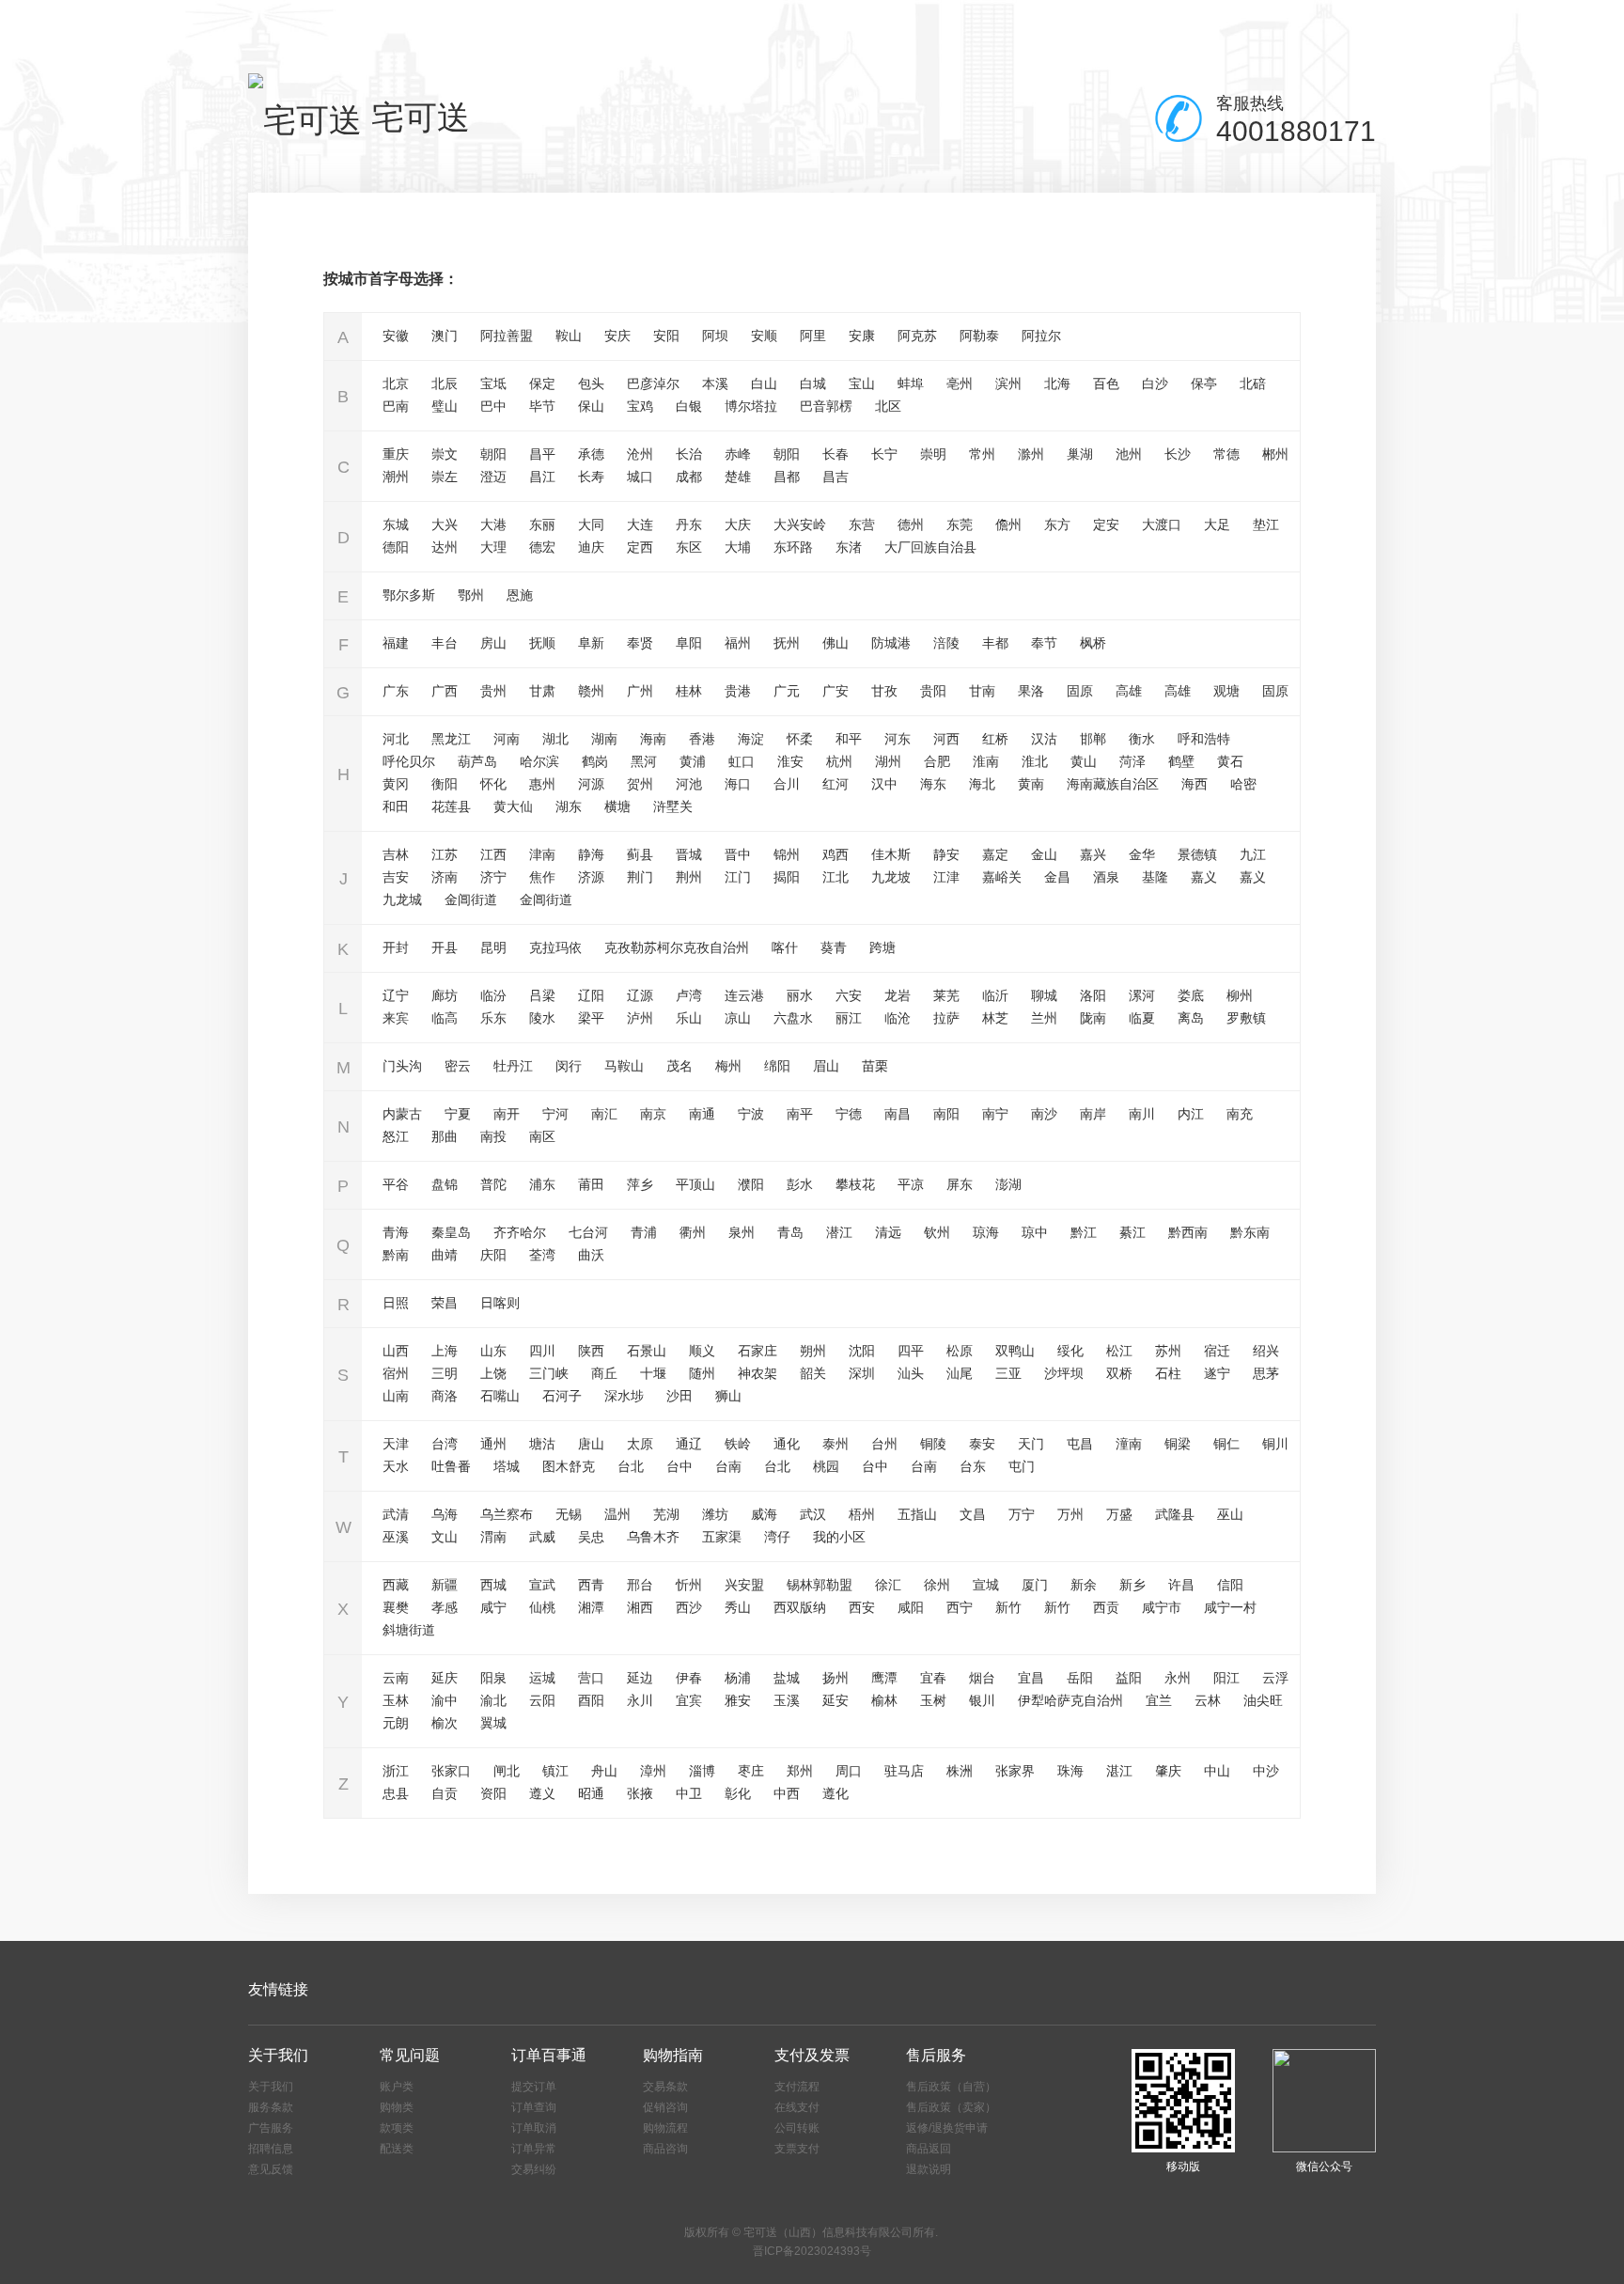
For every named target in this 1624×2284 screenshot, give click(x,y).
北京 (396, 383)
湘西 (640, 1607)
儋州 (1008, 524)
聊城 (1044, 995)
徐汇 (888, 1585)
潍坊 (715, 1514)
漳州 (653, 1771)
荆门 (640, 877)
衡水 (1142, 739)
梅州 (728, 1066)
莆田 (591, 1184)
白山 (764, 383)
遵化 (835, 1793)
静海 (591, 854)
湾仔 (777, 1537)
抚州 (787, 643)
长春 (835, 454)
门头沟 (402, 1066)
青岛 (790, 1232)
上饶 (493, 1373)
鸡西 (835, 854)
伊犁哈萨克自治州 (1070, 1700)
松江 (1119, 1351)
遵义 (542, 1793)
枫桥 (1093, 643)
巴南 (396, 406)
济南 (445, 877)
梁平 (591, 1018)
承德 (591, 454)
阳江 (1226, 1678)
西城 (493, 1585)
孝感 (445, 1607)
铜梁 (1178, 1444)
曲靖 (445, 1255)
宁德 (849, 1114)
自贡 (445, 1793)
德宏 (542, 547)
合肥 (937, 761)
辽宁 (396, 995)
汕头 (911, 1373)
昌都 (787, 477)
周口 (849, 1771)
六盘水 (793, 1018)
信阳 (1230, 1585)
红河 (835, 784)
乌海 (445, 1514)
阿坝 (715, 336)
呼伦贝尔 (409, 761)
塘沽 (542, 1444)
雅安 (738, 1700)
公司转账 (797, 2128)
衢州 (693, 1232)
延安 (835, 1700)
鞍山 (569, 336)
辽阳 (591, 995)
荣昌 (445, 1303)
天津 (396, 1444)
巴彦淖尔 (653, 383)
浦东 (542, 1184)
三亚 (1008, 1373)
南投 (493, 1136)
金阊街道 (471, 900)
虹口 (742, 761)
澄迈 (493, 477)
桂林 (689, 691)
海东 (933, 784)
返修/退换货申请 (947, 2128)
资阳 (493, 1793)
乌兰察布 (507, 1514)
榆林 (884, 1700)
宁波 (751, 1114)
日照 (396, 1303)
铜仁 (1226, 1444)
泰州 (835, 1444)
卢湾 (689, 995)
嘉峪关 (1002, 877)
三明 (445, 1373)
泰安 (982, 1444)
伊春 (689, 1678)
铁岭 (738, 1444)
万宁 (1022, 1514)
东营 (862, 524)
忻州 (689, 1585)
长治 (689, 454)
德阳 (396, 547)
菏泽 (1132, 761)
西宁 (960, 1607)
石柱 (1168, 1373)
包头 (591, 383)
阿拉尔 (1041, 336)
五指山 (917, 1514)
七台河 (588, 1232)
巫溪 (396, 1537)
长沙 (1178, 454)
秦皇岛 (451, 1232)
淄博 (702, 1771)
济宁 (493, 877)
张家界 (1015, 1771)
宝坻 (493, 383)
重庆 (396, 454)
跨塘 (882, 947)
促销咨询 (665, 2107)
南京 (653, 1114)
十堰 (653, 1373)
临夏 (1142, 1018)
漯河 (1142, 995)
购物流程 (665, 2128)
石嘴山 (500, 1396)
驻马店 (904, 1771)
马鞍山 (624, 1066)
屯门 (1022, 1466)
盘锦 (445, 1184)
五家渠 (722, 1537)
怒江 (396, 1136)
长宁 (884, 454)
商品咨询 (665, 2149)
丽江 (849, 1018)
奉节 (1044, 643)
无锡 (569, 1514)
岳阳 (1080, 1678)
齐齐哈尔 (520, 1232)
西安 (862, 1607)
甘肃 (542, 691)
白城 (813, 383)
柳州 (1240, 995)
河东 (898, 739)
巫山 (1230, 1514)
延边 (640, 1678)
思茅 (1266, 1373)
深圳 (862, 1373)
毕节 (542, 406)
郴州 (1275, 454)
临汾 (493, 995)
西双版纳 (800, 1607)
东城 (396, 524)
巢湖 (1080, 454)
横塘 (617, 806)
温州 (617, 1514)
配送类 (397, 2149)
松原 (960, 1351)
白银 (689, 406)
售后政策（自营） (951, 2087)
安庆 (617, 336)
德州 (911, 524)
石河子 (562, 1396)
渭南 (493, 1537)
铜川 (1275, 1444)
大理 (493, 547)
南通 (702, 1114)
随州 (702, 1373)
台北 (631, 1466)
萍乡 (640, 1184)
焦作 (542, 877)
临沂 (995, 995)
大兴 (445, 524)
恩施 (520, 595)
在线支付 (797, 2107)
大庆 (738, 524)
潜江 (839, 1232)
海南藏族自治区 (1113, 784)
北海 (1057, 383)
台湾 (445, 1444)
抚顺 (542, 643)
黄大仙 (513, 806)
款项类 (397, 2128)
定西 (640, 547)
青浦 (644, 1232)
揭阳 (787, 877)
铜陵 (933, 1444)
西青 (591, 1585)
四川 (542, 1351)
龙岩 (898, 995)
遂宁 (1217, 1373)
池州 (1129, 454)
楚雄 (738, 477)
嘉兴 (1093, 854)
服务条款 (271, 2107)
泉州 (742, 1232)
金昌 (1057, 877)
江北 (835, 877)
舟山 (604, 1771)
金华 (1142, 854)
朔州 (813, 1351)
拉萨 (946, 1018)
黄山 (1084, 761)
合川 (787, 784)
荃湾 (542, 1255)
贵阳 (933, 691)
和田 (396, 806)
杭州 (839, 761)
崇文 (445, 454)
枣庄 (751, 1771)
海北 (982, 784)
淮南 (986, 761)
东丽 (542, 524)
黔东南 (1250, 1232)
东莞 (960, 524)
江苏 (445, 854)
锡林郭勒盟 (820, 1585)
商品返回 (929, 2149)
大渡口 (1162, 524)
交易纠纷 (534, 2169)
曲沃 (591, 1255)
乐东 (493, 1018)
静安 (946, 854)
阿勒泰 (979, 336)
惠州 (542, 784)
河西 (946, 739)
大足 (1217, 524)
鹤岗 (595, 761)
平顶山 (695, 1184)
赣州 (591, 691)
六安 (849, 995)
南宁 (995, 1114)
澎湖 (1008, 1184)
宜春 (933, 1678)
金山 (1044, 854)
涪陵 (946, 643)
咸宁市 (1162, 1607)
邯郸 (1093, 739)
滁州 (1031, 454)
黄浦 (693, 761)
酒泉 (1106, 877)
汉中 (884, 784)
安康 (862, 336)
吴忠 (591, 1537)
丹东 (689, 524)
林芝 (995, 1018)
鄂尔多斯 (409, 595)
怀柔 (800, 739)
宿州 (396, 1373)
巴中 (493, 406)
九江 (1253, 854)
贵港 (738, 691)
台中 (679, 1466)
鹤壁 (1181, 761)
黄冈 (396, 784)
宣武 (542, 1585)
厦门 (1035, 1585)
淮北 (1035, 761)
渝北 (493, 1700)
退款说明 (929, 2169)
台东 (973, 1466)
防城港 (891, 643)
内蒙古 (402, 1114)
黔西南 (1188, 1232)
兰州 (1044, 1018)
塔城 (507, 1466)
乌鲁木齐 (653, 1537)
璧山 (445, 406)
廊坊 (445, 995)
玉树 (933, 1700)
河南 (507, 739)
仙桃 (542, 1607)
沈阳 (862, 1351)
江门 (738, 877)
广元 (787, 691)
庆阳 (493, 1255)
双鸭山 (1015, 1351)
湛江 (1119, 1771)
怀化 (493, 784)
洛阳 (1093, 995)
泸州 (640, 1018)
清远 (888, 1232)
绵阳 (777, 1066)
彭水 (800, 1184)
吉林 (396, 854)
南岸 (1093, 1114)
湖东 (569, 806)
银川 (982, 1700)
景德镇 (1197, 854)
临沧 (898, 1018)
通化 (787, 1444)
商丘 (604, 1373)
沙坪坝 (1064, 1373)
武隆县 (1175, 1514)
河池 (689, 784)
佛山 (835, 643)
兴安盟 (744, 1585)
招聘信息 (271, 2149)
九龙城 (402, 900)
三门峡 (549, 1373)
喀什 (785, 947)
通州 (493, 1444)
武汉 (813, 1514)
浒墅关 (673, 806)
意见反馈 (271, 2169)
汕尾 (960, 1373)
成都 (689, 477)
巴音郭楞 (826, 406)
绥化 (1070, 1351)
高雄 (1129, 691)
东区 (689, 547)
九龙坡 (891, 877)
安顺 (764, 336)
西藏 (396, 1585)
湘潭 (591, 1607)
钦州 (937, 1232)
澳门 (445, 336)
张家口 (451, 1771)
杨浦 (738, 1678)
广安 (835, 691)
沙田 (679, 1396)
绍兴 (1266, 1351)
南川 (1142, 1114)
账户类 (397, 2087)
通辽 (689, 1444)
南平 (800, 1114)
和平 (849, 739)
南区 (542, 1136)
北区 (888, 406)
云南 (396, 1678)
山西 (396, 1351)
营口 (591, 1678)
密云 (458, 1066)
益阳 (1129, 1678)
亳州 (960, 383)
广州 (640, 691)
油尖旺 (1263, 1700)
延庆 (445, 1678)
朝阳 (493, 454)
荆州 (689, 877)
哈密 (1243, 784)
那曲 (445, 1136)
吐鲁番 (451, 1466)
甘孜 (884, 691)
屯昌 (1080, 1444)
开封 (396, 947)
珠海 (1070, 1771)
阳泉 (493, 1678)
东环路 (793, 547)
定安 (1106, 524)
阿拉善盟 (507, 336)
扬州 (835, 1678)
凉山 (738, 1018)
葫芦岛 (477, 761)
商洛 (445, 1396)
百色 (1106, 383)
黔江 (1084, 1232)
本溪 (715, 383)
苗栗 (875, 1066)
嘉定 (995, 854)
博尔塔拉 (751, 406)
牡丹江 (513, 1066)
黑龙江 (451, 739)
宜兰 (1159, 1700)
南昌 (898, 1114)
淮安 (790, 761)
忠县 (396, 1793)
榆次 (445, 1723)
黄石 (1230, 761)
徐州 (937, 1585)
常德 (1226, 454)
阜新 (591, 643)
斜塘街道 (409, 1630)
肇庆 (1168, 1771)
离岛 (1191, 1018)
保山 (591, 406)
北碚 (1253, 383)
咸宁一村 (1230, 1607)
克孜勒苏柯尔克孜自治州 (677, 947)
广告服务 (271, 2128)
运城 (542, 1678)
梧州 (862, 1514)
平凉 (911, 1184)
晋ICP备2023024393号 (812, 2251)
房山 (493, 643)
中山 (1217, 1771)
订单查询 (534, 2107)
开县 (445, 947)
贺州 (640, 784)
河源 (591, 784)
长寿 (591, 477)
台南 (728, 1466)
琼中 (1035, 1232)
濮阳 (751, 1184)
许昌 (1181, 1585)
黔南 (396, 1255)
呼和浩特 (1204, 739)
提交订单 (534, 2087)
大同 (591, 524)
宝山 (862, 383)
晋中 (738, 854)
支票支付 (797, 2149)
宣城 (986, 1585)
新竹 (1008, 1607)
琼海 (986, 1232)
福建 (396, 643)
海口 (738, 784)
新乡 (1132, 1585)
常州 (982, 454)
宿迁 (1217, 1351)
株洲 (960, 1771)
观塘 (1226, 691)
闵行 (569, 1066)
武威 (542, 1537)
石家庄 (757, 1351)
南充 (1240, 1114)
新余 (1084, 1585)
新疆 (445, 1585)
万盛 (1119, 1514)
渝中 (445, 1700)
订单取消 (534, 2128)
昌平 (542, 454)
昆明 (493, 947)
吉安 (396, 877)
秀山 (738, 1607)
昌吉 (835, 477)
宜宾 (689, 1700)
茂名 (679, 1066)
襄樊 (396, 1607)
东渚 (849, 547)
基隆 (1155, 877)
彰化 (738, 1793)
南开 (507, 1114)
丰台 (445, 643)
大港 (493, 524)
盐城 (787, 1678)
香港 (702, 739)
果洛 (1031, 691)
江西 (493, 854)
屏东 (960, 1184)
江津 (946, 877)
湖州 (888, 761)
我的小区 (839, 1537)
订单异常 (534, 2149)
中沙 (1266, 1771)
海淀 (751, 739)
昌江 (542, 477)
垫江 (1266, 524)
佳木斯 (891, 854)
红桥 (995, 739)
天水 (396, 1466)
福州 (738, 643)
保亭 (1204, 383)
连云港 (744, 995)
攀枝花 (855, 1184)
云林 (1208, 1700)
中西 (787, 1793)
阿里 (813, 336)
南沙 (1044, 1114)
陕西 (591, 1351)
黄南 (1031, 784)
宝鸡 (640, 406)
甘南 (982, 691)
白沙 (1155, 383)
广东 (396, 691)
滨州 (1008, 383)
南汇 (604, 1114)
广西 (445, 691)
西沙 (689, 1607)
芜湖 (666, 1514)
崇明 (933, 454)
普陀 (493, 1184)
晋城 (689, 854)
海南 (653, 739)
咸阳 (911, 1607)
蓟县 (640, 854)
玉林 (396, 1700)
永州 (1178, 1678)
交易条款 (665, 2087)
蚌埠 (911, 383)
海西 (1195, 784)
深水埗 (624, 1396)
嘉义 (1204, 877)
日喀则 (500, 1303)
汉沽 (1044, 739)
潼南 (1129, 1444)
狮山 (728, 1396)
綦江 (1132, 1232)
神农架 (757, 1373)
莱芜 (946, 995)
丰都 (995, 643)
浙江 (396, 1771)
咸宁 (493, 1607)
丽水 (800, 995)
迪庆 (591, 547)
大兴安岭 (800, 524)
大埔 (738, 547)
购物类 (397, 2107)
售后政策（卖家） (951, 2107)
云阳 (542, 1700)
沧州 (640, 454)
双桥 (1119, 1373)
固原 (1080, 691)
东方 (1057, 524)
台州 (884, 1444)
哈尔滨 (539, 761)
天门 (1031, 1444)
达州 (445, 547)
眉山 (826, 1066)
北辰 (445, 383)
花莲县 (451, 806)
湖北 (555, 739)
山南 (396, 1396)
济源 (591, 877)
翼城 (493, 1723)
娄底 (1191, 995)
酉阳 (591, 1700)
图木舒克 (569, 1466)
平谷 (396, 1184)
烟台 (982, 1678)
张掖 (640, 1793)
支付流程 (797, 2087)
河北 (396, 739)
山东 (493, 1351)
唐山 (591, 1444)
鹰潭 (884, 1678)
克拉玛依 (555, 947)
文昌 (973, 1514)
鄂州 (471, 595)
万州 (1070, 1514)
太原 (640, 1444)
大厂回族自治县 (930, 547)
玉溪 (787, 1700)
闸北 (507, 1771)
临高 (445, 1018)
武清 (396, 1514)
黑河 (644, 761)
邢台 (640, 1585)
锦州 (787, 854)
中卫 (689, 1793)
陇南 (1093, 1018)
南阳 (946, 1114)
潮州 (396, 477)
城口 (640, 477)
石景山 (647, 1351)
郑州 (800, 1771)
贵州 (493, 691)
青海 (396, 1232)
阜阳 (689, 643)
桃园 (826, 1466)
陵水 (542, 1018)
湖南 (604, 739)
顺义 (702, 1351)
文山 (445, 1537)
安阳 (666, 336)
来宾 (396, 1018)
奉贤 (640, 643)
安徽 (396, 336)
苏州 (1168, 1351)
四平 (911, 1351)
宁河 (555, 1114)
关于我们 (271, 2087)
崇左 (445, 477)
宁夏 (458, 1114)
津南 (542, 854)
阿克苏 (917, 336)
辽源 (640, 995)
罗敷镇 (1246, 1018)
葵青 (834, 947)
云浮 (1275, 1678)
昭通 (591, 1793)
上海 (445, 1351)
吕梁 (542, 995)
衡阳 (445, 784)
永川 (640, 1700)
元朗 (396, 1723)
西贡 (1106, 1607)
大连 (640, 524)
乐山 (689, 1018)
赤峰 (738, 454)
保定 (542, 383)
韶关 (813, 1373)
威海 (764, 1514)
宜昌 (1031, 1678)
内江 (1191, 1114)
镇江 (555, 1771)
